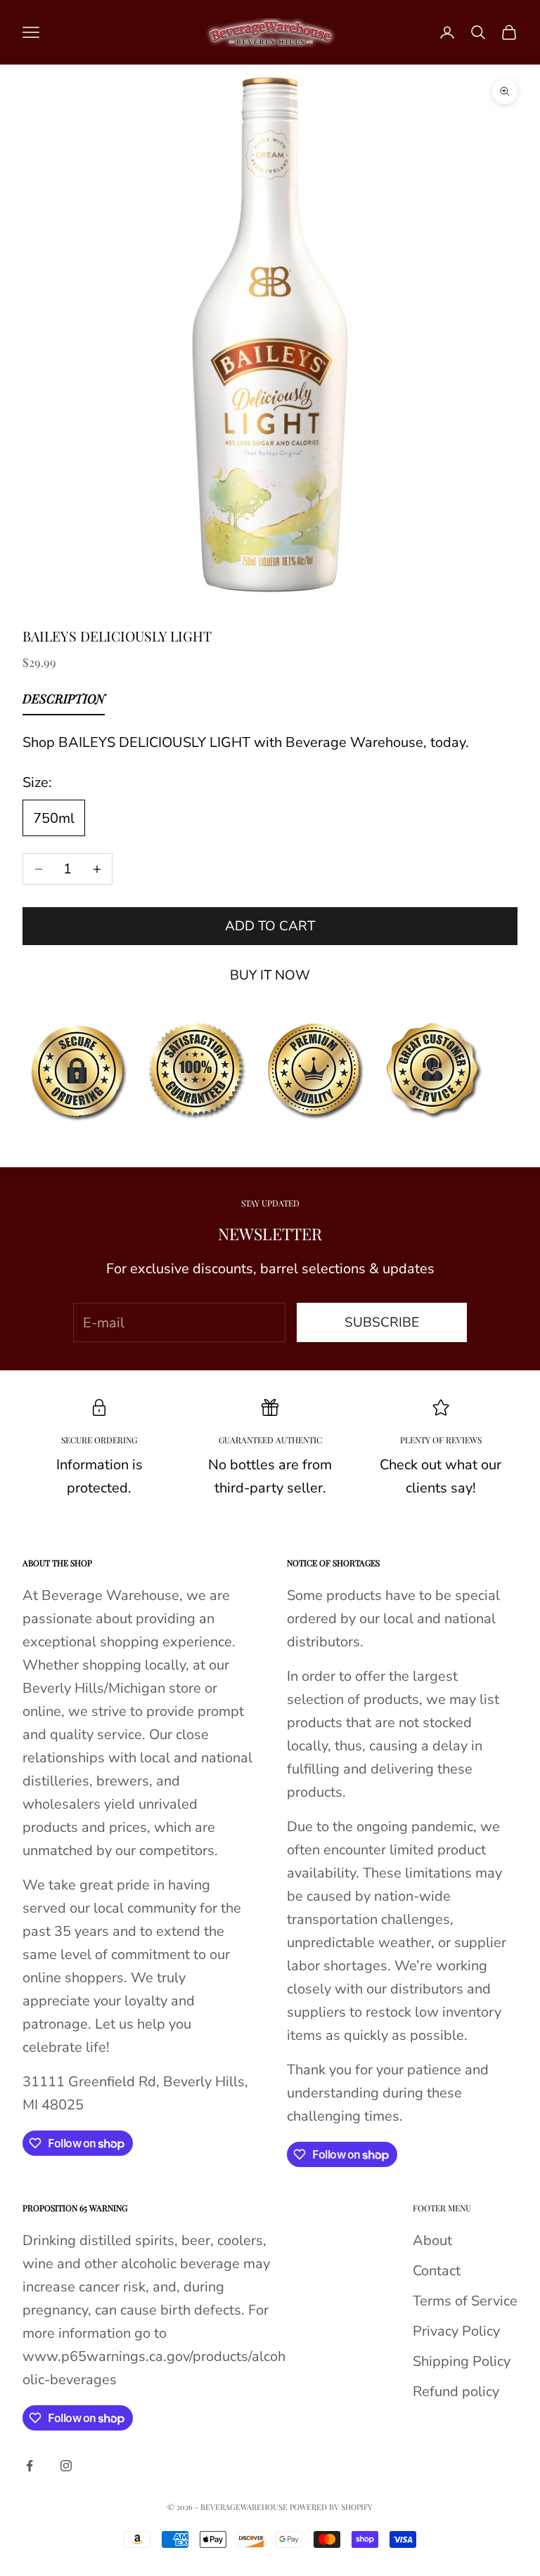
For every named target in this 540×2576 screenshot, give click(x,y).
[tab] (64, 702)
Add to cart (270, 926)
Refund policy (456, 2392)
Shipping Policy (462, 2361)
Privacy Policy (456, 2331)
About (432, 2240)
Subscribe (382, 1322)
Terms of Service (465, 2301)
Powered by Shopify (331, 2507)
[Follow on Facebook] (30, 2466)
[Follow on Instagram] (66, 2466)
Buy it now (270, 975)
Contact (437, 2271)
